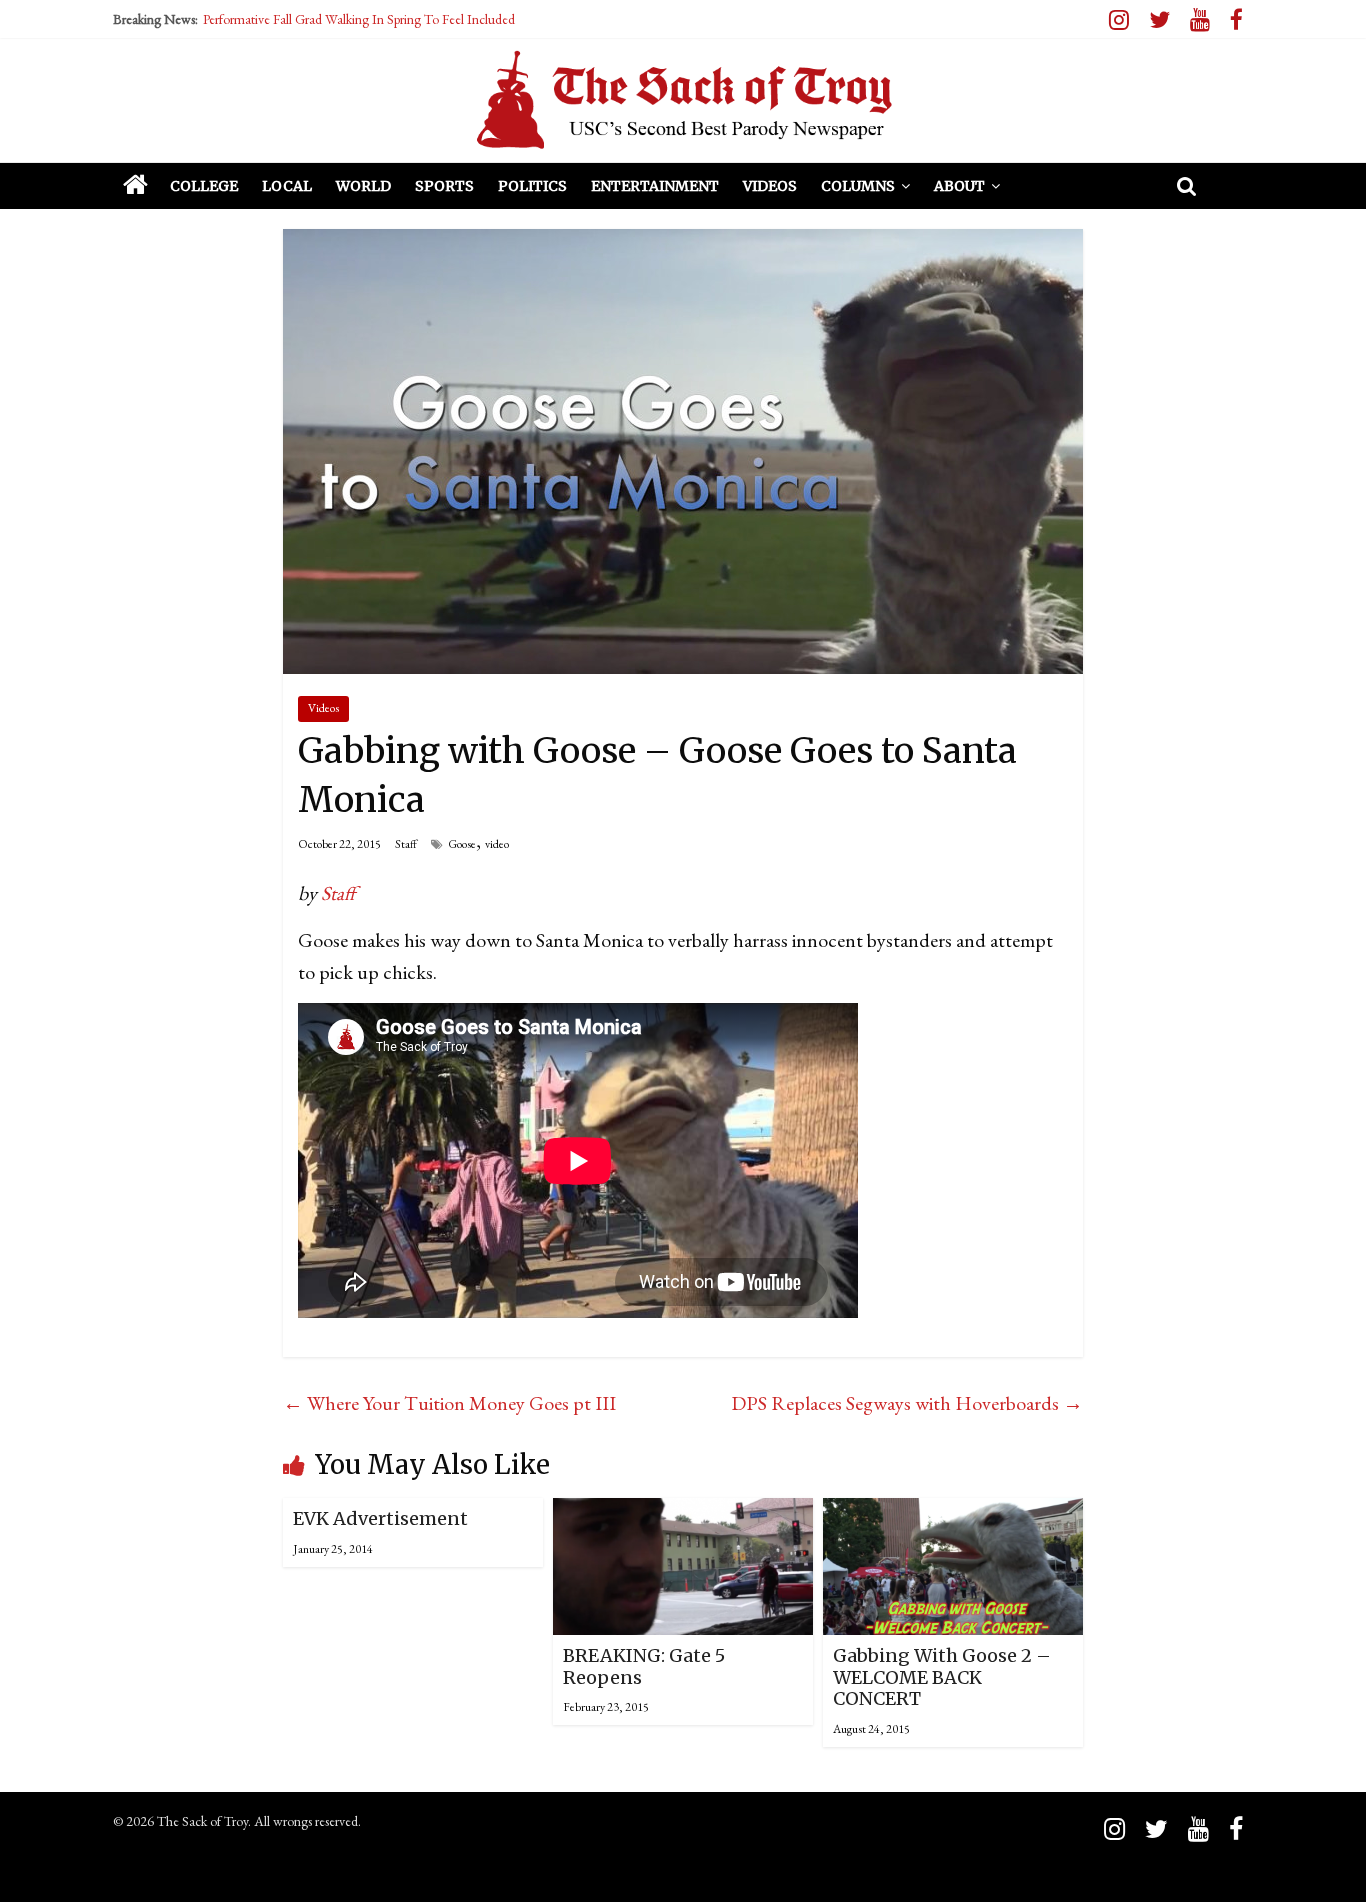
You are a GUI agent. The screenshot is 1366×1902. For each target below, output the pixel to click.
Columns (858, 186)
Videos (770, 186)
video (497, 844)
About (959, 186)
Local (287, 186)
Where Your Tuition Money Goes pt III (449, 1403)
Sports (444, 186)
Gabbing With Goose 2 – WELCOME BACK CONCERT (942, 1677)
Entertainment (655, 186)
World (363, 186)
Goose (462, 844)
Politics (532, 186)
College (204, 186)
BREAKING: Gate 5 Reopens (644, 1666)
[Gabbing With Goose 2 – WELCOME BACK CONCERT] (953, 1514)
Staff (406, 844)
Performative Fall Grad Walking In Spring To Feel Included (359, 19)
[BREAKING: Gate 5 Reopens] (683, 1514)
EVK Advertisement (380, 1518)
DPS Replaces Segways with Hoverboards (907, 1403)
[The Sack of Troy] (683, 100)
